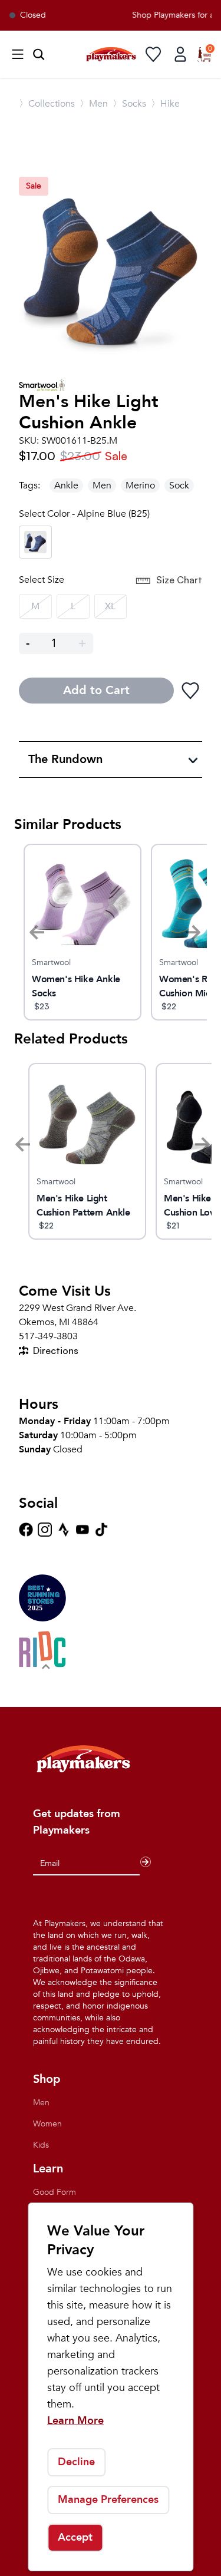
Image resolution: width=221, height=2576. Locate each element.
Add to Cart (96, 690)
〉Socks (129, 104)
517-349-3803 (48, 1336)
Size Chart (179, 580)
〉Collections (47, 104)
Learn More (75, 2421)
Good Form (55, 2192)
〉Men (94, 104)
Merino (140, 486)
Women (47, 2124)
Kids (41, 2145)
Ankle (66, 486)
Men (102, 486)
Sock (179, 486)
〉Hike (165, 104)
